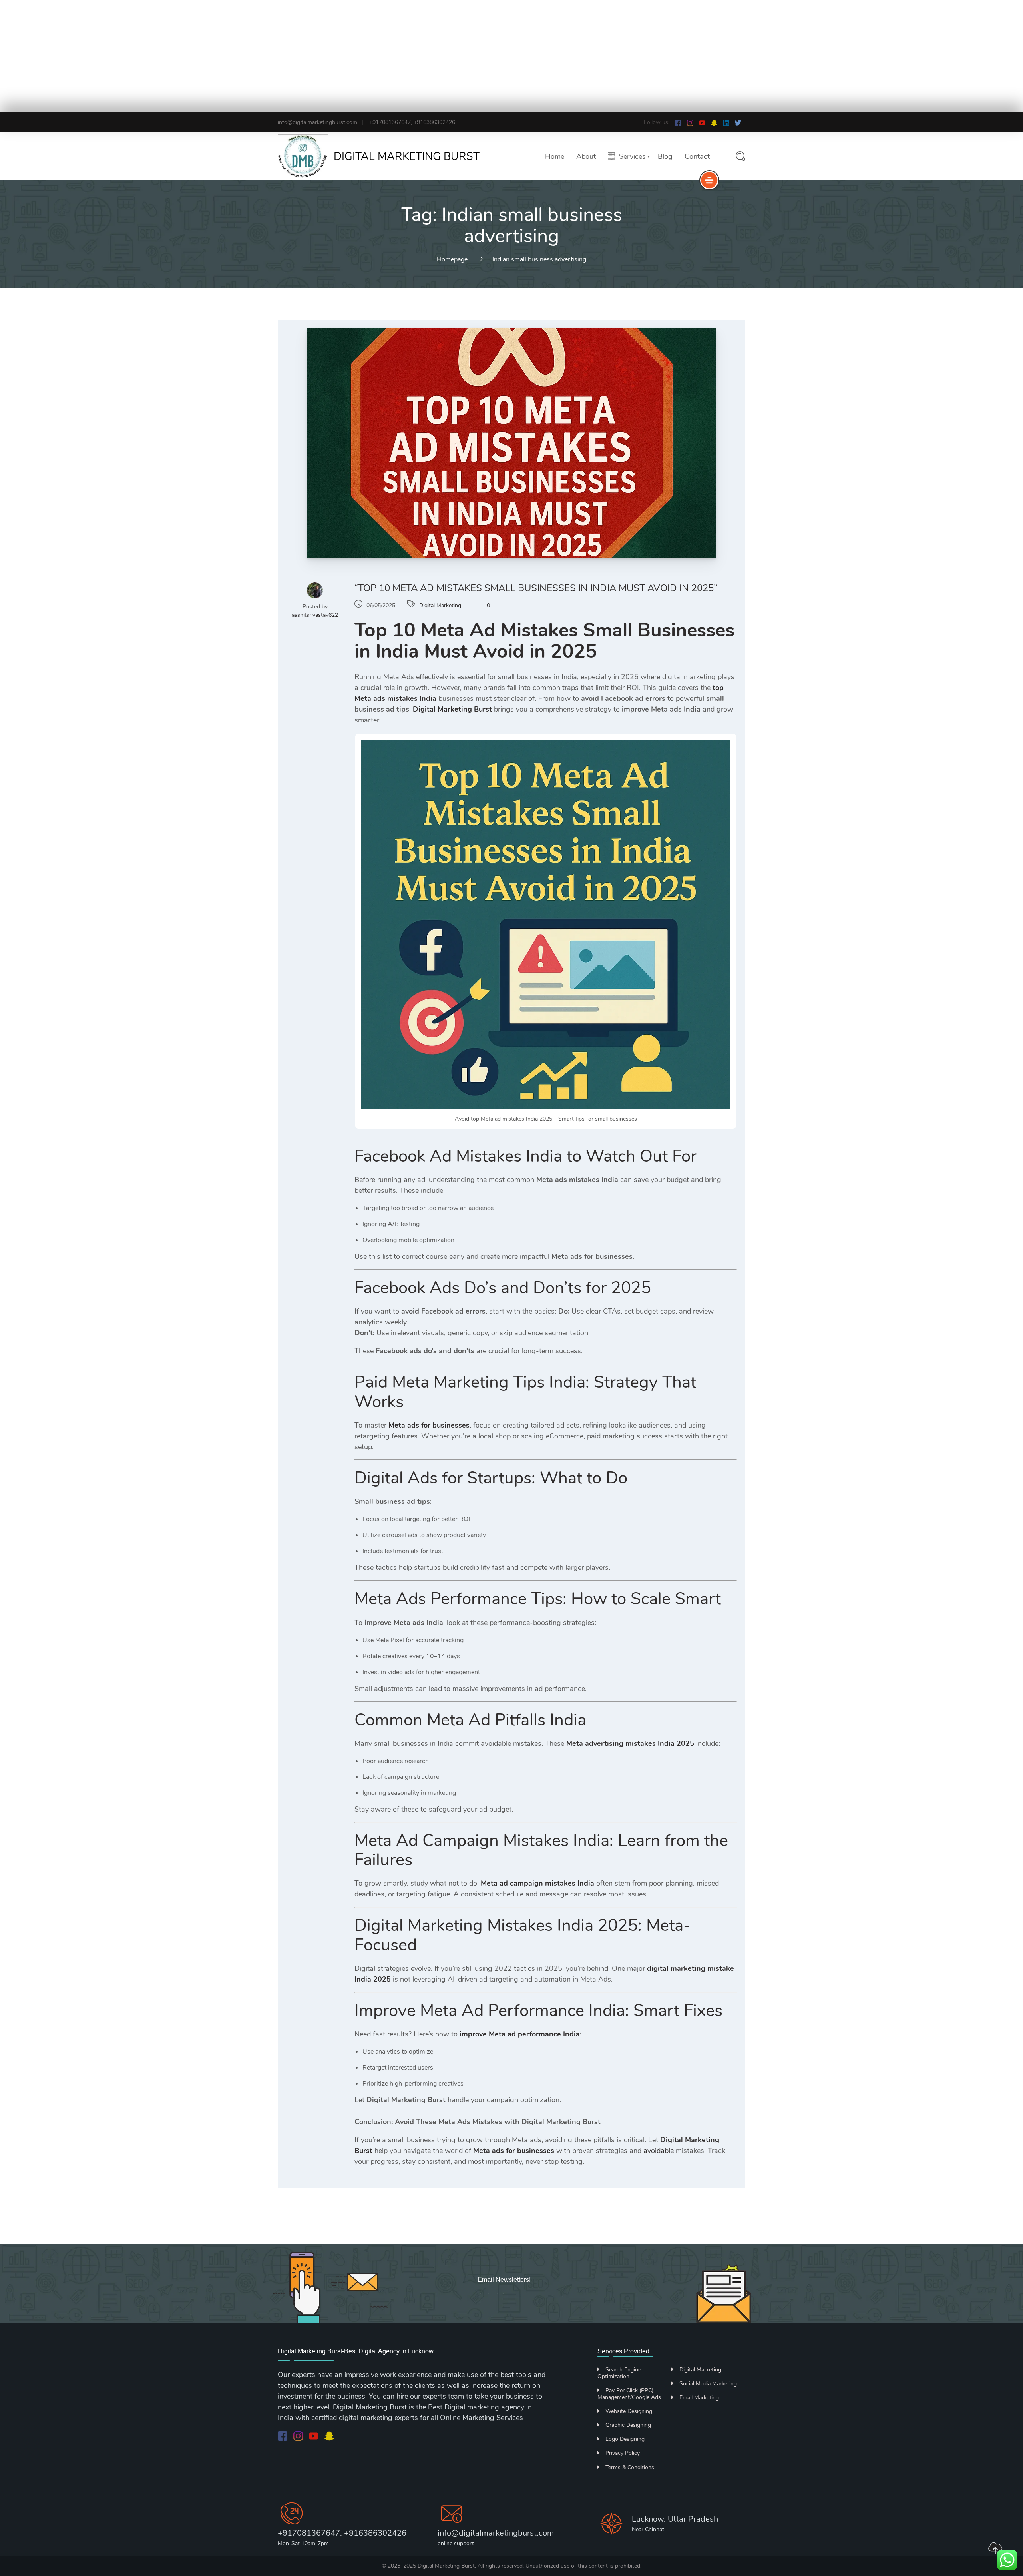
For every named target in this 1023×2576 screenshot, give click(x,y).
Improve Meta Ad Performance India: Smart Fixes (538, 2011)
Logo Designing (625, 2439)
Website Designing (629, 2411)
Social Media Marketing (708, 2384)
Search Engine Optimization (619, 2373)
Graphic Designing (628, 2425)
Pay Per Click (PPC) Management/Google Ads (629, 2394)
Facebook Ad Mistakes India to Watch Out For (525, 1156)
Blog (665, 156)
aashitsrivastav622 (315, 615)
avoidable (659, 2151)
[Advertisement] (240, 56)
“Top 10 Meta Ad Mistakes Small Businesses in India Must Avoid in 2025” (536, 588)
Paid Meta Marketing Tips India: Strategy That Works (525, 1392)
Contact (697, 156)
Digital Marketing (440, 605)
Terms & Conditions (630, 2467)
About (586, 156)
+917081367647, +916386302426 (342, 2533)
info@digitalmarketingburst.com (317, 122)
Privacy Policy (623, 2453)
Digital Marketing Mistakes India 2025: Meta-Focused (522, 1935)
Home (555, 156)
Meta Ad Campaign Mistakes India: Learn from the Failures (541, 1850)
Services (632, 157)
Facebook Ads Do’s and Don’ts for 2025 (503, 1288)
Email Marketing (699, 2398)
